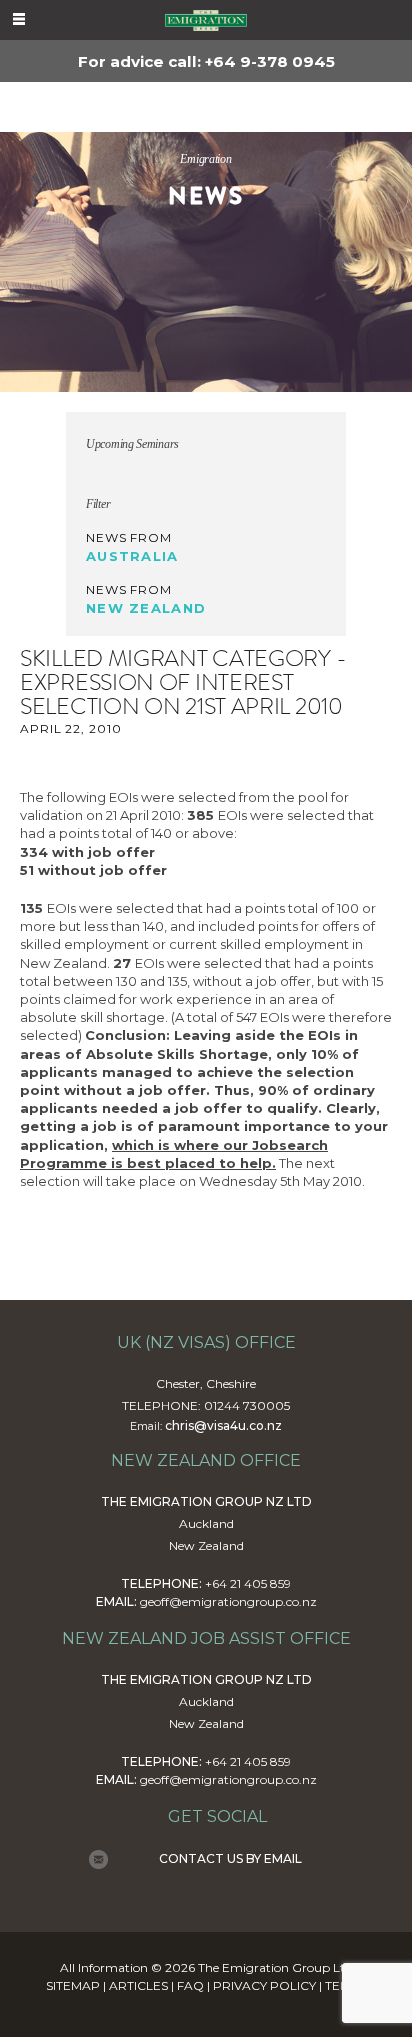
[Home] (205, 19)
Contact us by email (230, 1858)
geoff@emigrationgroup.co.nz (228, 1601)
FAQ (190, 1985)
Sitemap (73, 1985)
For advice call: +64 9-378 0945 (206, 61)
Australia (132, 556)
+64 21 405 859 (248, 1583)
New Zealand (146, 608)
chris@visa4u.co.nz (223, 1425)
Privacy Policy (264, 1985)
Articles (138, 1985)
